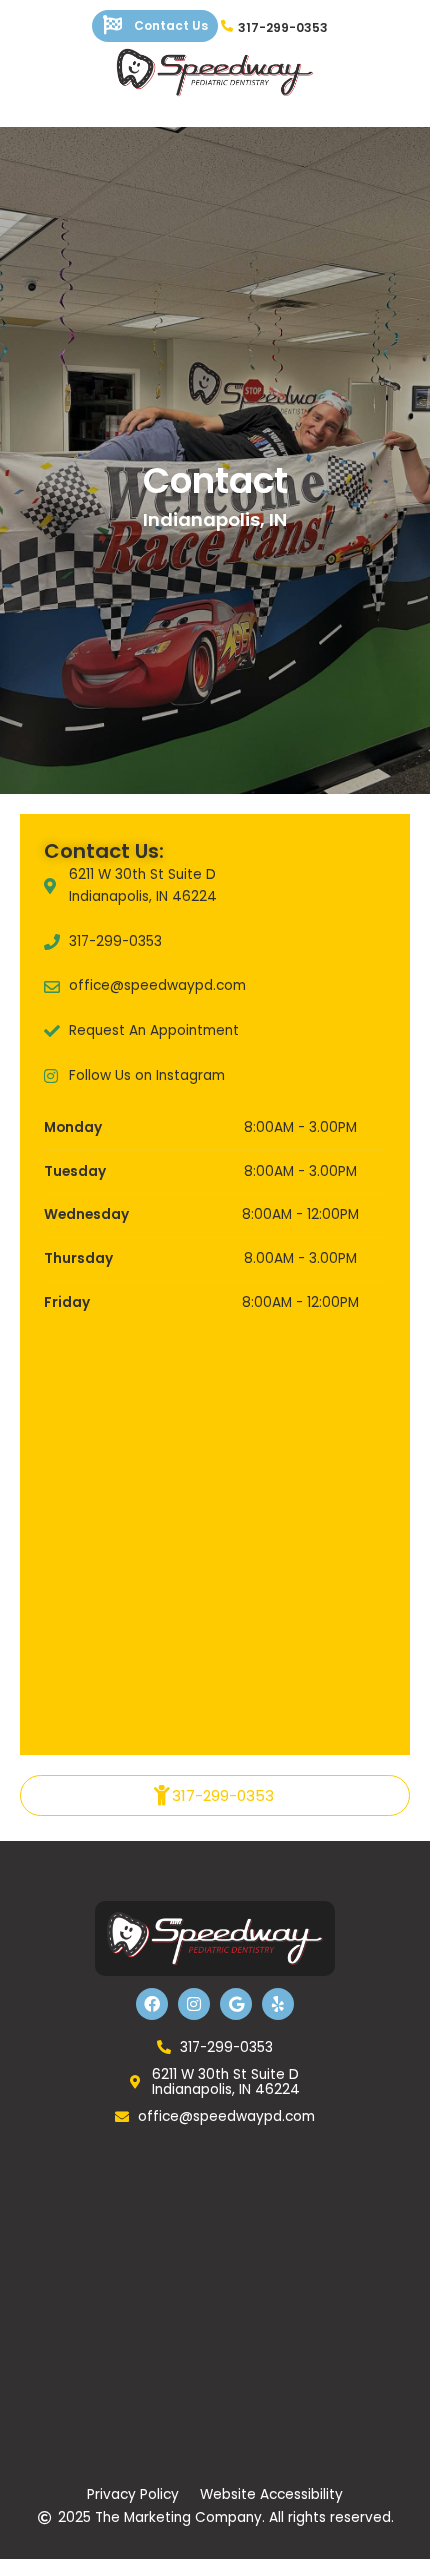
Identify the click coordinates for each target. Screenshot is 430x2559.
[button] (215, 1795)
